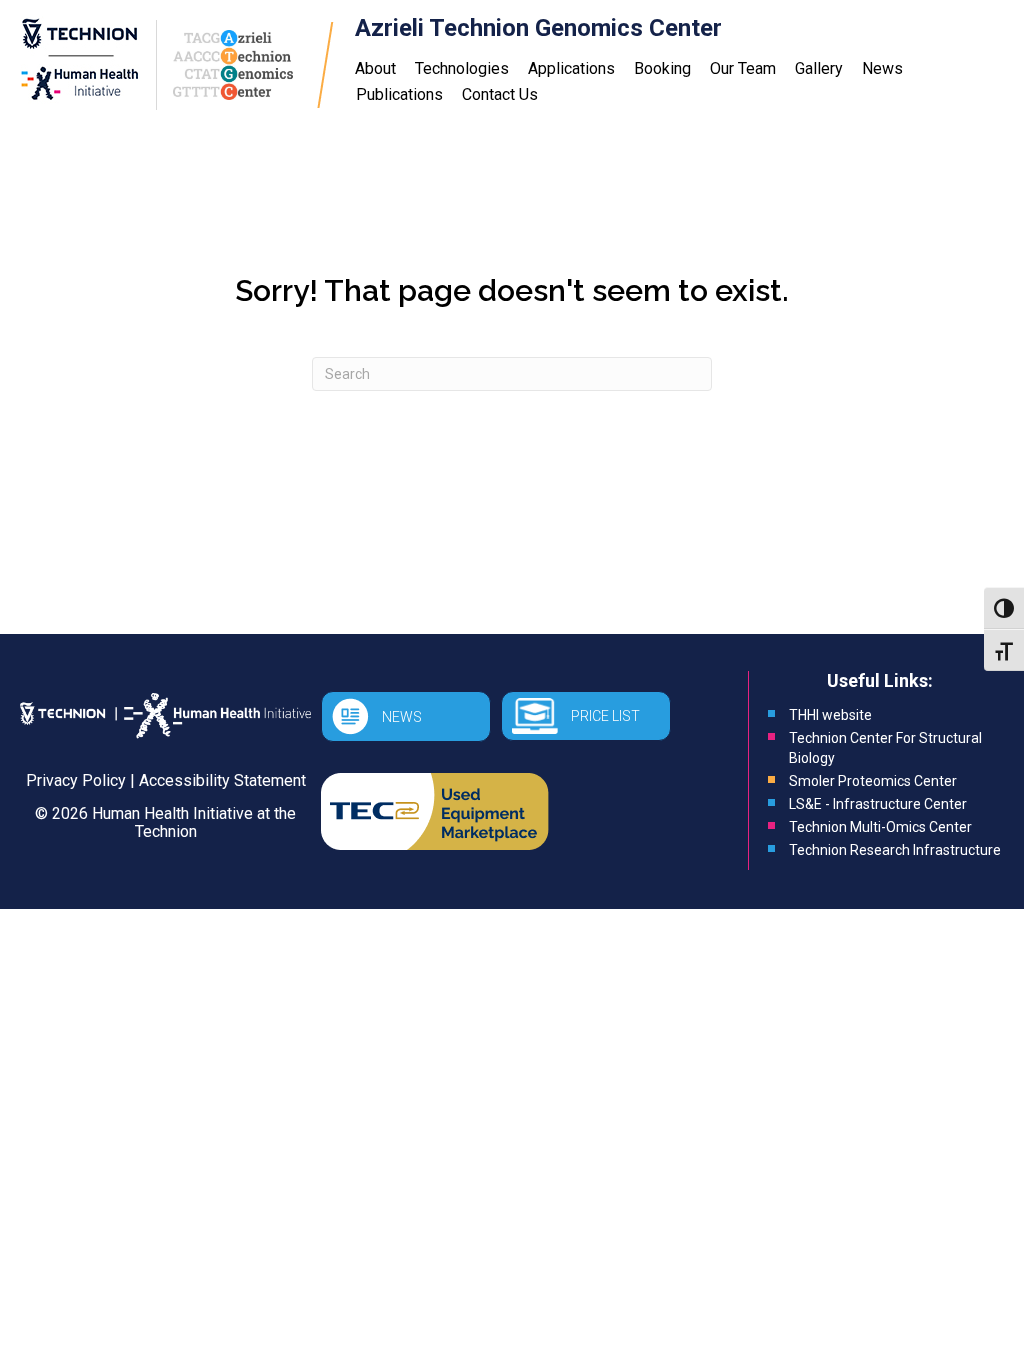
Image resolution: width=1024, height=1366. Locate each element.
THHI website (830, 715)
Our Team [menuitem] (743, 68)
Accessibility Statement (222, 780)
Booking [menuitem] (662, 68)
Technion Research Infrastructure (895, 850)
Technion (166, 831)
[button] (406, 716)
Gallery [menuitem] (819, 68)
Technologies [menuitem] (462, 68)
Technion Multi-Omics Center (880, 827)
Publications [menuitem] (399, 94)
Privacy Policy (76, 780)
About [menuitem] (375, 68)
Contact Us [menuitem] (500, 94)
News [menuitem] (882, 68)
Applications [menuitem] (571, 68)
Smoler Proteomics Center (873, 781)
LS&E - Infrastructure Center (878, 804)
